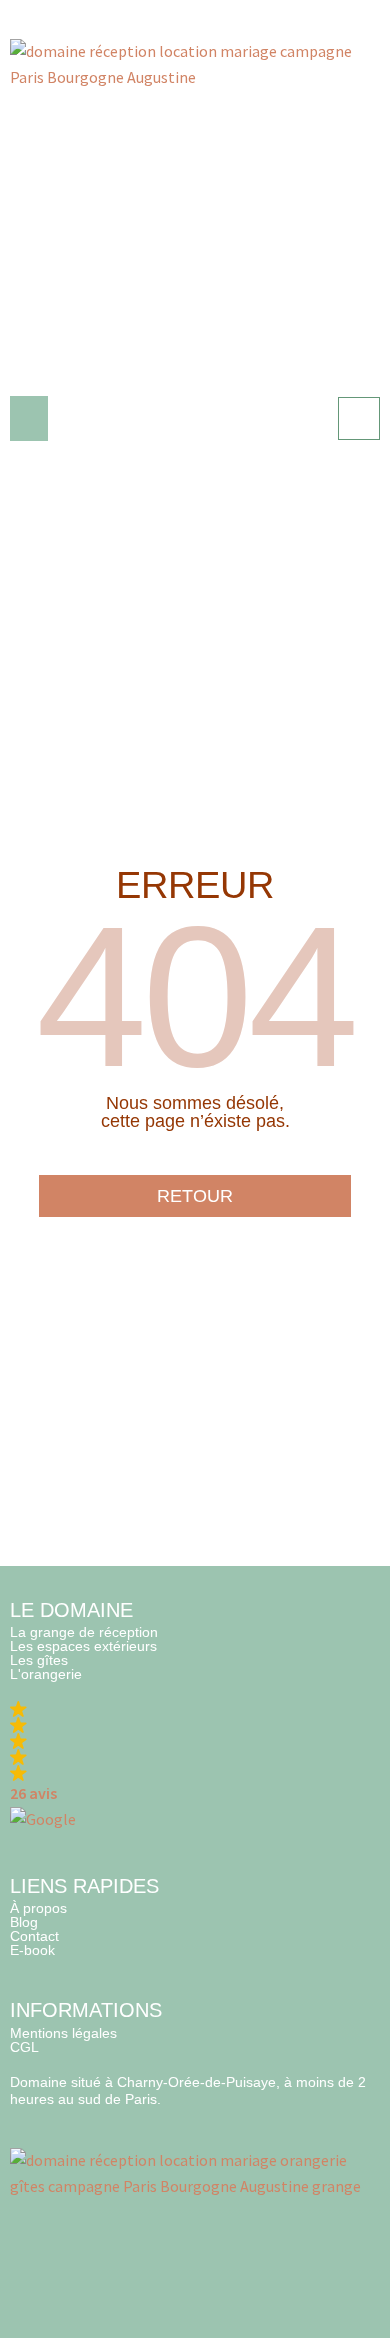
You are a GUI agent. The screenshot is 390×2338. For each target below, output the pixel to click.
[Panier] (359, 418)
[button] (29, 418)
